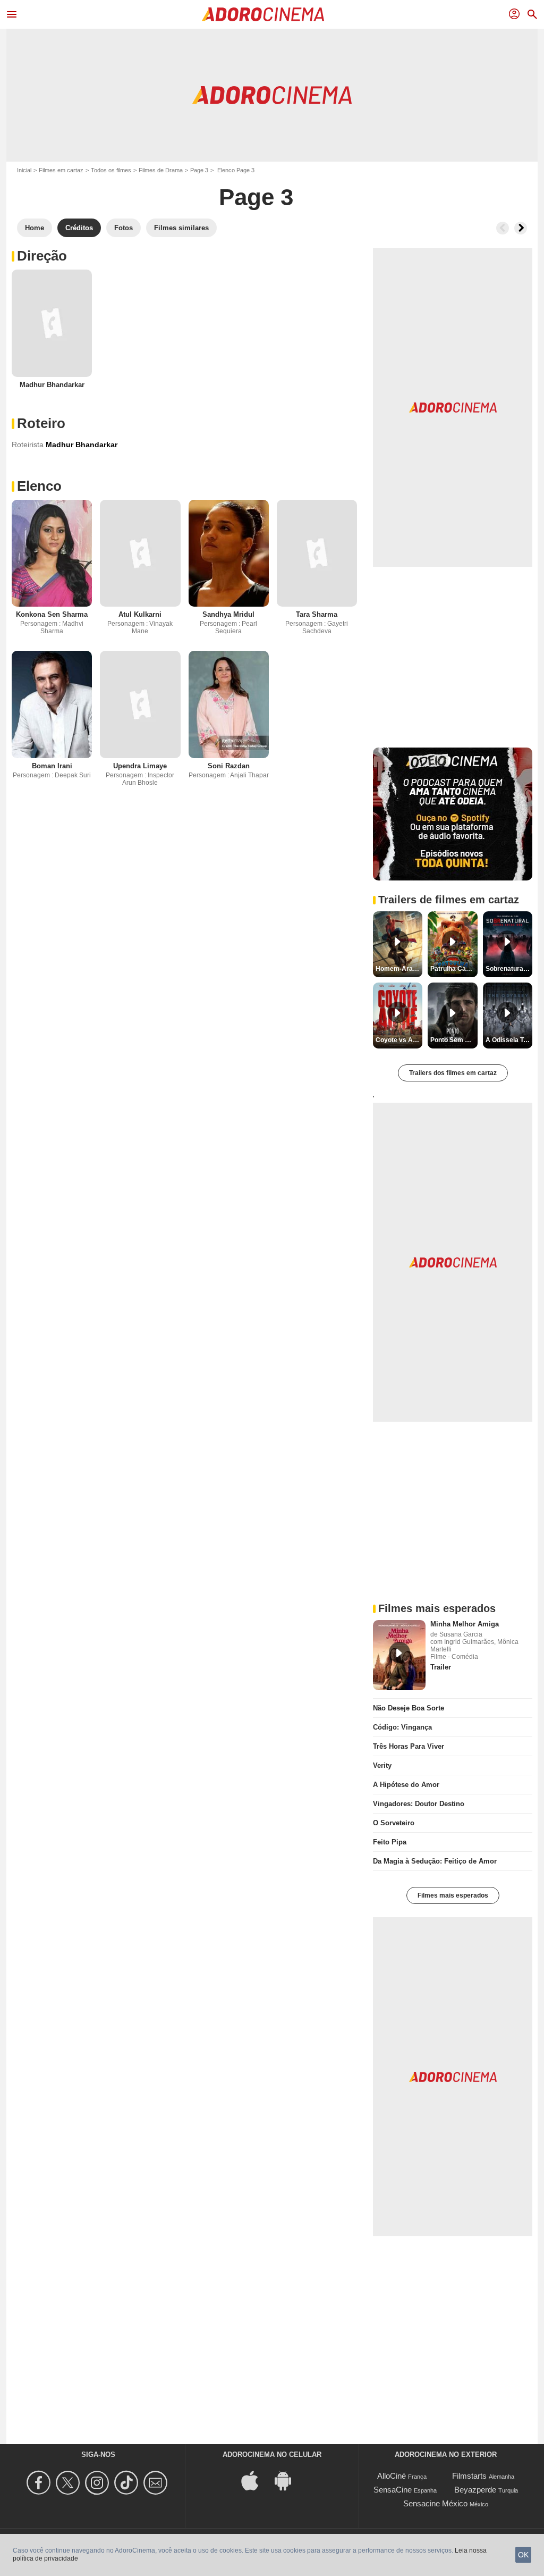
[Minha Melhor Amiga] (399, 1655)
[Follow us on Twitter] (69, 2483)
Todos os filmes (111, 170)
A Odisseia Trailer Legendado (509, 1040)
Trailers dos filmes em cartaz (453, 1073)
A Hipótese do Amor (406, 1785)
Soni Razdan (229, 766)
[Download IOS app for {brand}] (256, 2480)
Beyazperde (475, 2490)
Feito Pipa (390, 1842)
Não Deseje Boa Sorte (409, 1708)
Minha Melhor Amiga (465, 1624)
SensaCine (393, 2490)
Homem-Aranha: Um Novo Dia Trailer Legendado (399, 969)
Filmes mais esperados (453, 1895)
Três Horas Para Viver (409, 1746)
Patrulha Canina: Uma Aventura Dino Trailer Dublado (454, 969)
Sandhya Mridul (228, 614)
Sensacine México (435, 2503)
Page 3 (199, 170)
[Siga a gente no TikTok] (128, 2483)
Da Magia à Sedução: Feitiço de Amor (435, 1861)
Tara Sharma (317, 614)
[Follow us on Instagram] (99, 2483)
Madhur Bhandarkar (52, 385)
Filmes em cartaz (61, 170)
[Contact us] (157, 2483)
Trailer (441, 1667)
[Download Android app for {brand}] (288, 2480)
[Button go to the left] (503, 228)
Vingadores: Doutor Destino (419, 1804)
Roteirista (28, 444)
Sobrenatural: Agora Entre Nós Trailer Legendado (509, 969)
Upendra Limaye (140, 766)
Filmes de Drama (161, 170)
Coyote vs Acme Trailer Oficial (399, 1040)
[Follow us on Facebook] (40, 2483)
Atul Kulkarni (140, 614)
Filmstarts (469, 2476)
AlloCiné (392, 2476)
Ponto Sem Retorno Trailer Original (454, 1040)
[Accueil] (263, 14)
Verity (382, 1765)
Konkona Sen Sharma (52, 614)
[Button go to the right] (521, 228)
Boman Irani (52, 766)
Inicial (24, 170)
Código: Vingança (402, 1727)
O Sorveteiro (394, 1823)
